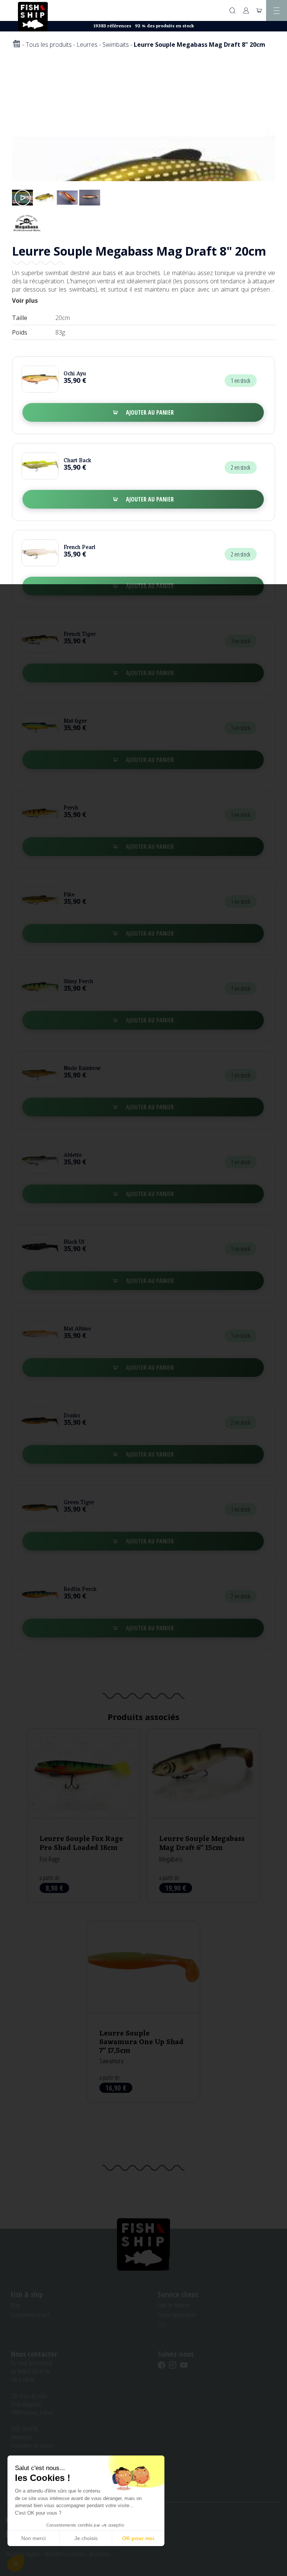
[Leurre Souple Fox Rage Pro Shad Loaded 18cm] (84, 1816)
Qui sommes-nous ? (30, 2315)
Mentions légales (23, 2554)
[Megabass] (27, 222)
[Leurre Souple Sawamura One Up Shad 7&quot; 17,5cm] (143, 2011)
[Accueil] (16, 44)
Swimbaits (116, 45)
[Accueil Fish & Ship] (33, 16)
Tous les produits (49, 45)
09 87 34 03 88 (24, 2429)
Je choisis (86, 2538)
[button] (16, 2563)
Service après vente (177, 2315)
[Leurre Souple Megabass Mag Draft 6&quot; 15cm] (203, 1816)
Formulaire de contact (33, 2445)
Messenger (21, 2437)
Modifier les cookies (64, 2554)
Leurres (87, 45)
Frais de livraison (174, 2305)
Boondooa (100, 2554)
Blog (15, 2305)
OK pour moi (138, 2538)
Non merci (33, 2538)
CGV (162, 2325)
